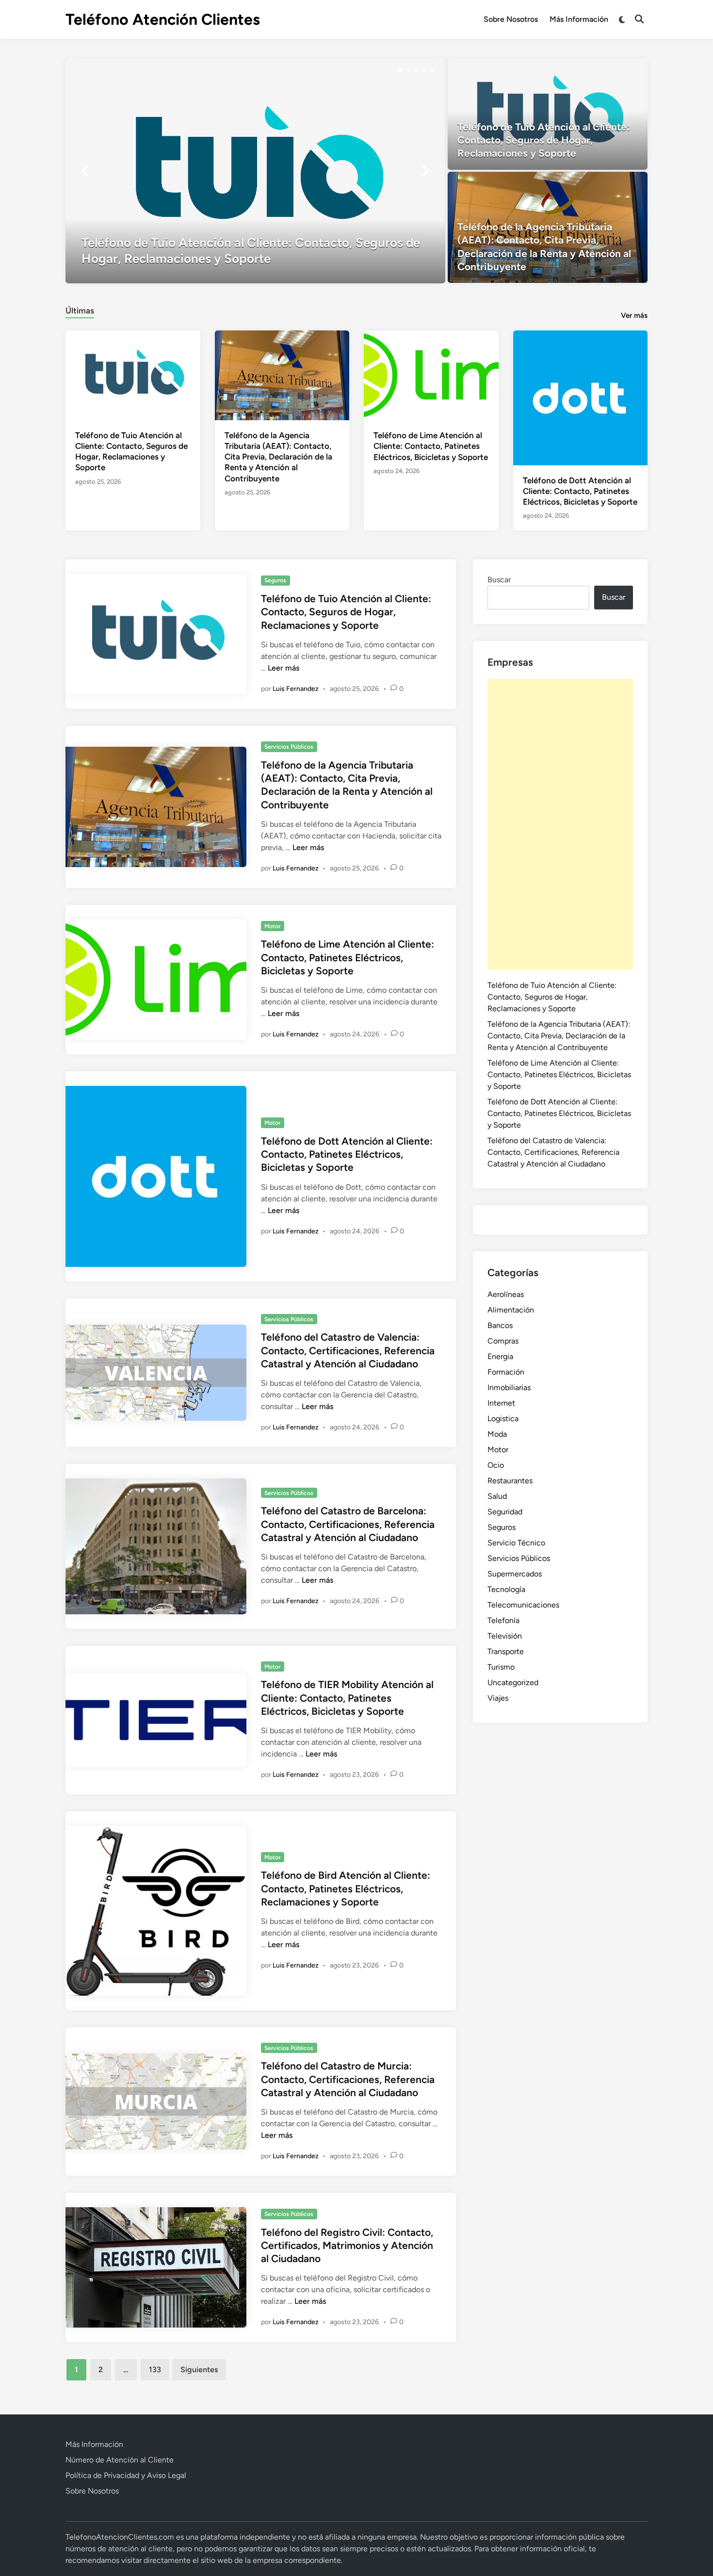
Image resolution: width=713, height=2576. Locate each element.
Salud (497, 1496)
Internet (501, 1403)
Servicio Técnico (516, 1543)
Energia (500, 1356)
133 (155, 2370)
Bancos (500, 1325)
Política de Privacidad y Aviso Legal (126, 2475)
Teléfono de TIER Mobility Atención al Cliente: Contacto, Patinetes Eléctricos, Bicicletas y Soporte (347, 1698)
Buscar (499, 580)
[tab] (80, 309)
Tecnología (506, 1589)
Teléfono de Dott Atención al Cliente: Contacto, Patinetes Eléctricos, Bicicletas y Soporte (580, 491)
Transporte (506, 1651)
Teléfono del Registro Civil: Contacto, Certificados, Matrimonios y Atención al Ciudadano (347, 2246)
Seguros (275, 580)
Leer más (284, 668)
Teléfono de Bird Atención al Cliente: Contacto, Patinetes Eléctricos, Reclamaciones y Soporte (346, 1888)
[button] (400, 70)
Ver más (634, 315)
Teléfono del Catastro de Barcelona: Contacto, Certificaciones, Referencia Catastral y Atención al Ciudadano (348, 1524)
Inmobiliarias (509, 1387)
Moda (497, 1434)
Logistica (503, 1419)
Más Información (579, 19)
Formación (506, 1372)
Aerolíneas (506, 1294)
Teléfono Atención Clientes (163, 19)
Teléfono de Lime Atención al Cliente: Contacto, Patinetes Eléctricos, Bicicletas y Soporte (431, 446)
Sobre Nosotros (511, 19)
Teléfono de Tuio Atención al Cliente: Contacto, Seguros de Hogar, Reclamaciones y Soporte (346, 612)
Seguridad (505, 1512)
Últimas (80, 311)
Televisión (505, 1636)
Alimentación (511, 1310)
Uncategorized (513, 1682)
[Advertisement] (560, 824)
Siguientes (199, 2370)
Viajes (498, 1698)
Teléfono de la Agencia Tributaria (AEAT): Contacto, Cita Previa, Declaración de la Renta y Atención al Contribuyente (278, 457)
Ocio (496, 1465)
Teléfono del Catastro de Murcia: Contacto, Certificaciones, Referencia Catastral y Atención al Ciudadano (348, 2079)
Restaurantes (510, 1481)
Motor (272, 926)
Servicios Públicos (289, 747)
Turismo (501, 1667)
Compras (503, 1341)
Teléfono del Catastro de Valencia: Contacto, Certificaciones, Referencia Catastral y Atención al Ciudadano (348, 1350)
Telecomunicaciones (523, 1605)
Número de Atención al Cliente (120, 2460)
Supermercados (515, 1574)
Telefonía (503, 1620)
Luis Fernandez (296, 689)
